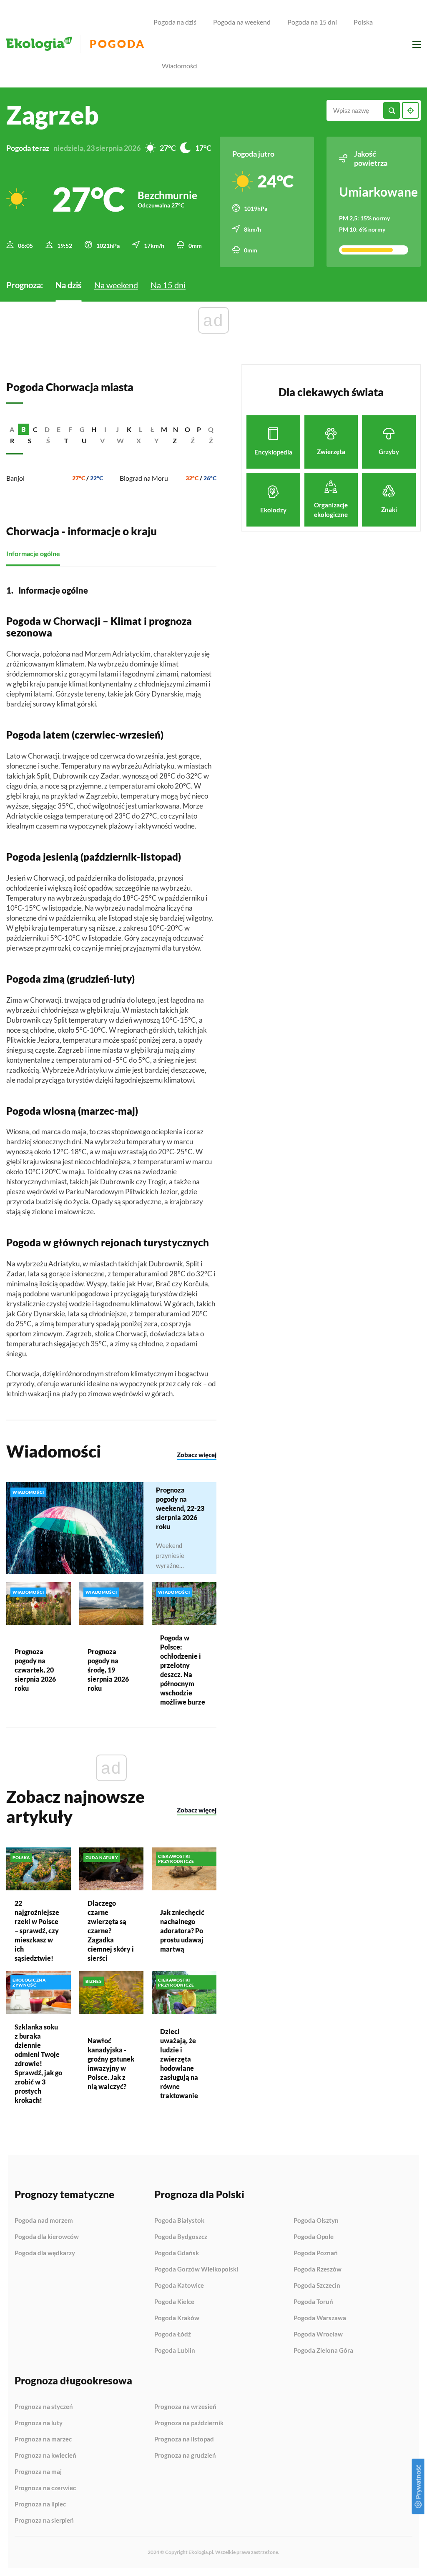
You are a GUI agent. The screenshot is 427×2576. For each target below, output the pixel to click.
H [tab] (94, 429)
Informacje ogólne (33, 553)
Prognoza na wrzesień (185, 2407)
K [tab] (129, 429)
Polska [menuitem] (363, 22)
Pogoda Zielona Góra (323, 2350)
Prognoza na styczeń (44, 2407)
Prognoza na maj (38, 2472)
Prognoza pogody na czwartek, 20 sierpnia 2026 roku (35, 1670)
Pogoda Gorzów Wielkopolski (196, 2269)
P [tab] (199, 429)
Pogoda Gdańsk (177, 2253)
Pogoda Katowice (179, 2286)
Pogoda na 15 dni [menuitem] (312, 22)
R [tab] (12, 441)
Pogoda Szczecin (317, 2286)
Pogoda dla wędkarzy (45, 2253)
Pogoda (117, 44)
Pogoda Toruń (313, 2302)
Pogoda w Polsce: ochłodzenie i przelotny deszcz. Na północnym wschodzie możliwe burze (183, 1670)
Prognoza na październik (189, 2423)
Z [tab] (175, 441)
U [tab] (84, 441)
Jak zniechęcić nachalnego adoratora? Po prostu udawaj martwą (182, 1931)
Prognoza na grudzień (185, 2455)
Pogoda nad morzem (44, 2221)
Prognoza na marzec (43, 2439)
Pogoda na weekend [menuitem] (242, 22)
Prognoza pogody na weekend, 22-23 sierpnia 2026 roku (180, 1508)
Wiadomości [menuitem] (180, 66)
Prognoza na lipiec (40, 2504)
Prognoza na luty (39, 2423)
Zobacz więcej (197, 1455)
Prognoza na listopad (184, 2439)
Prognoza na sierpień (44, 2520)
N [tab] (176, 429)
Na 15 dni (168, 285)
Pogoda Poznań (316, 2253)
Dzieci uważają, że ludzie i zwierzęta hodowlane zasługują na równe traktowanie (179, 2063)
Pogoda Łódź (173, 2334)
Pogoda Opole (314, 2237)
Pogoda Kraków (177, 2318)
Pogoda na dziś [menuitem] (175, 22)
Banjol (15, 478)
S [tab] (30, 441)
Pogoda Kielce (174, 2302)
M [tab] (164, 429)
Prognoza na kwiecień (45, 2456)
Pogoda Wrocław (318, 2334)
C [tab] (35, 429)
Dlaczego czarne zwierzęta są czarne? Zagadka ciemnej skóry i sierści (111, 1931)
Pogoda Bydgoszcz (181, 2237)
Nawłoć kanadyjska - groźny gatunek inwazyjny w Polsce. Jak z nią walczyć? (111, 2063)
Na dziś (69, 285)
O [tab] (187, 429)
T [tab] (66, 441)
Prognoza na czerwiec (45, 2488)
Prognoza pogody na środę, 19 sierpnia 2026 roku (108, 1670)
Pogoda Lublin (175, 2350)
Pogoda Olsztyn (316, 2221)
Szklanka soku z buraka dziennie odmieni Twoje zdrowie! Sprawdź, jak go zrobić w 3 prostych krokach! (38, 2063)
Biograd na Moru (144, 478)
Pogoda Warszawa (320, 2318)
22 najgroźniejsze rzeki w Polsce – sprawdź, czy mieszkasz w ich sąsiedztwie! (37, 1931)
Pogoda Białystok (179, 2221)
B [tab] (24, 429)
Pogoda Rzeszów (318, 2269)
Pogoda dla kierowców (47, 2237)
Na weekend (116, 285)
